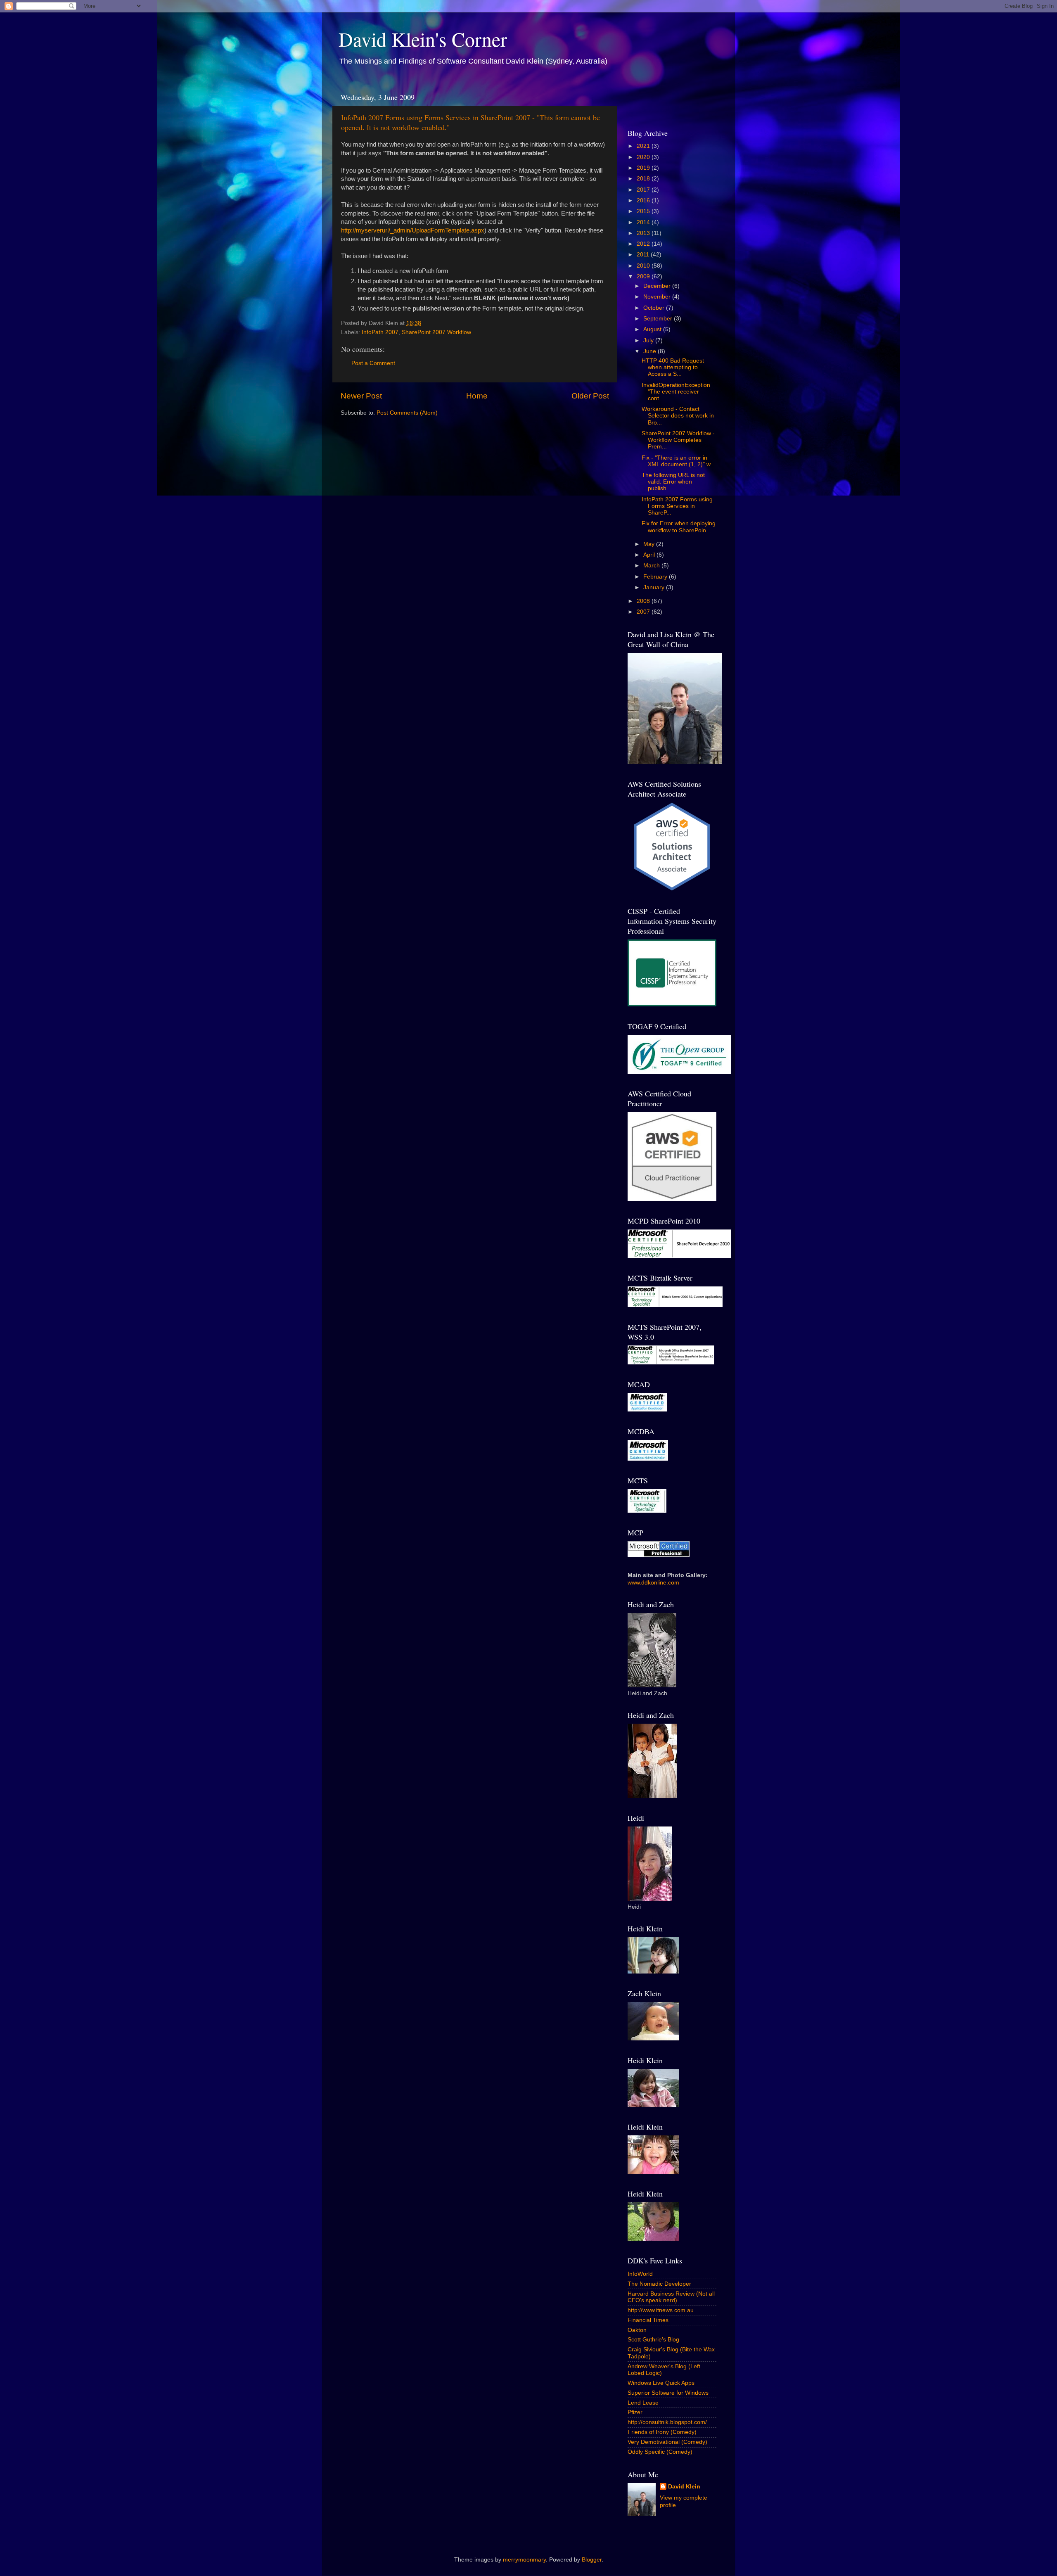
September (659, 319)
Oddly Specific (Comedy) (660, 2452)
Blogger (592, 2560)
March (652, 566)
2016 (644, 200)
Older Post (590, 396)
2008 (644, 601)
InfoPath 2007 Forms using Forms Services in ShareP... (677, 506)
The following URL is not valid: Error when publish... (673, 482)
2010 (644, 266)
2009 (644, 276)
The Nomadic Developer (659, 2284)
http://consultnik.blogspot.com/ (667, 2422)
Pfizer (635, 2412)
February (656, 577)
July (649, 340)
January (655, 587)
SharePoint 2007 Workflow (436, 332)
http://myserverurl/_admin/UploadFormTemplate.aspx (413, 230)
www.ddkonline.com (653, 1583)
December (658, 286)
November (658, 297)
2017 (644, 190)
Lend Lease (643, 2403)
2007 (644, 612)
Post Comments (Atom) (407, 413)
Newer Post (361, 396)
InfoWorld (640, 2274)
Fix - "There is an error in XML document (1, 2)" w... (678, 461)
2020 (644, 157)
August (653, 329)
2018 (644, 179)
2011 (644, 255)
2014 (644, 222)
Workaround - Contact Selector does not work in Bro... (678, 416)
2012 (644, 244)
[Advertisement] (676, 101)
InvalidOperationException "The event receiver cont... (676, 392)
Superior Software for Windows (668, 2393)
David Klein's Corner (423, 39)
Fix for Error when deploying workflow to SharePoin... (679, 527)
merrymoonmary (524, 2560)
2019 (644, 168)
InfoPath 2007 (380, 332)
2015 (644, 211)
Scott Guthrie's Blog (653, 2340)
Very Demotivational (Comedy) (667, 2442)
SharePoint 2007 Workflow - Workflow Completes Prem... (678, 440)
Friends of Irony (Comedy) (662, 2432)
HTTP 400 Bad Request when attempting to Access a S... (673, 367)
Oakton (637, 2330)
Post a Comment (373, 363)
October (655, 308)
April (650, 555)
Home (477, 396)
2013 (644, 233)
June (651, 351)
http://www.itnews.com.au (661, 2310)
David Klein (684, 2487)
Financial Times (648, 2320)
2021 (644, 146)
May (650, 544)
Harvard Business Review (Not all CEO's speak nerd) (671, 2297)
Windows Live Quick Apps (661, 2383)
